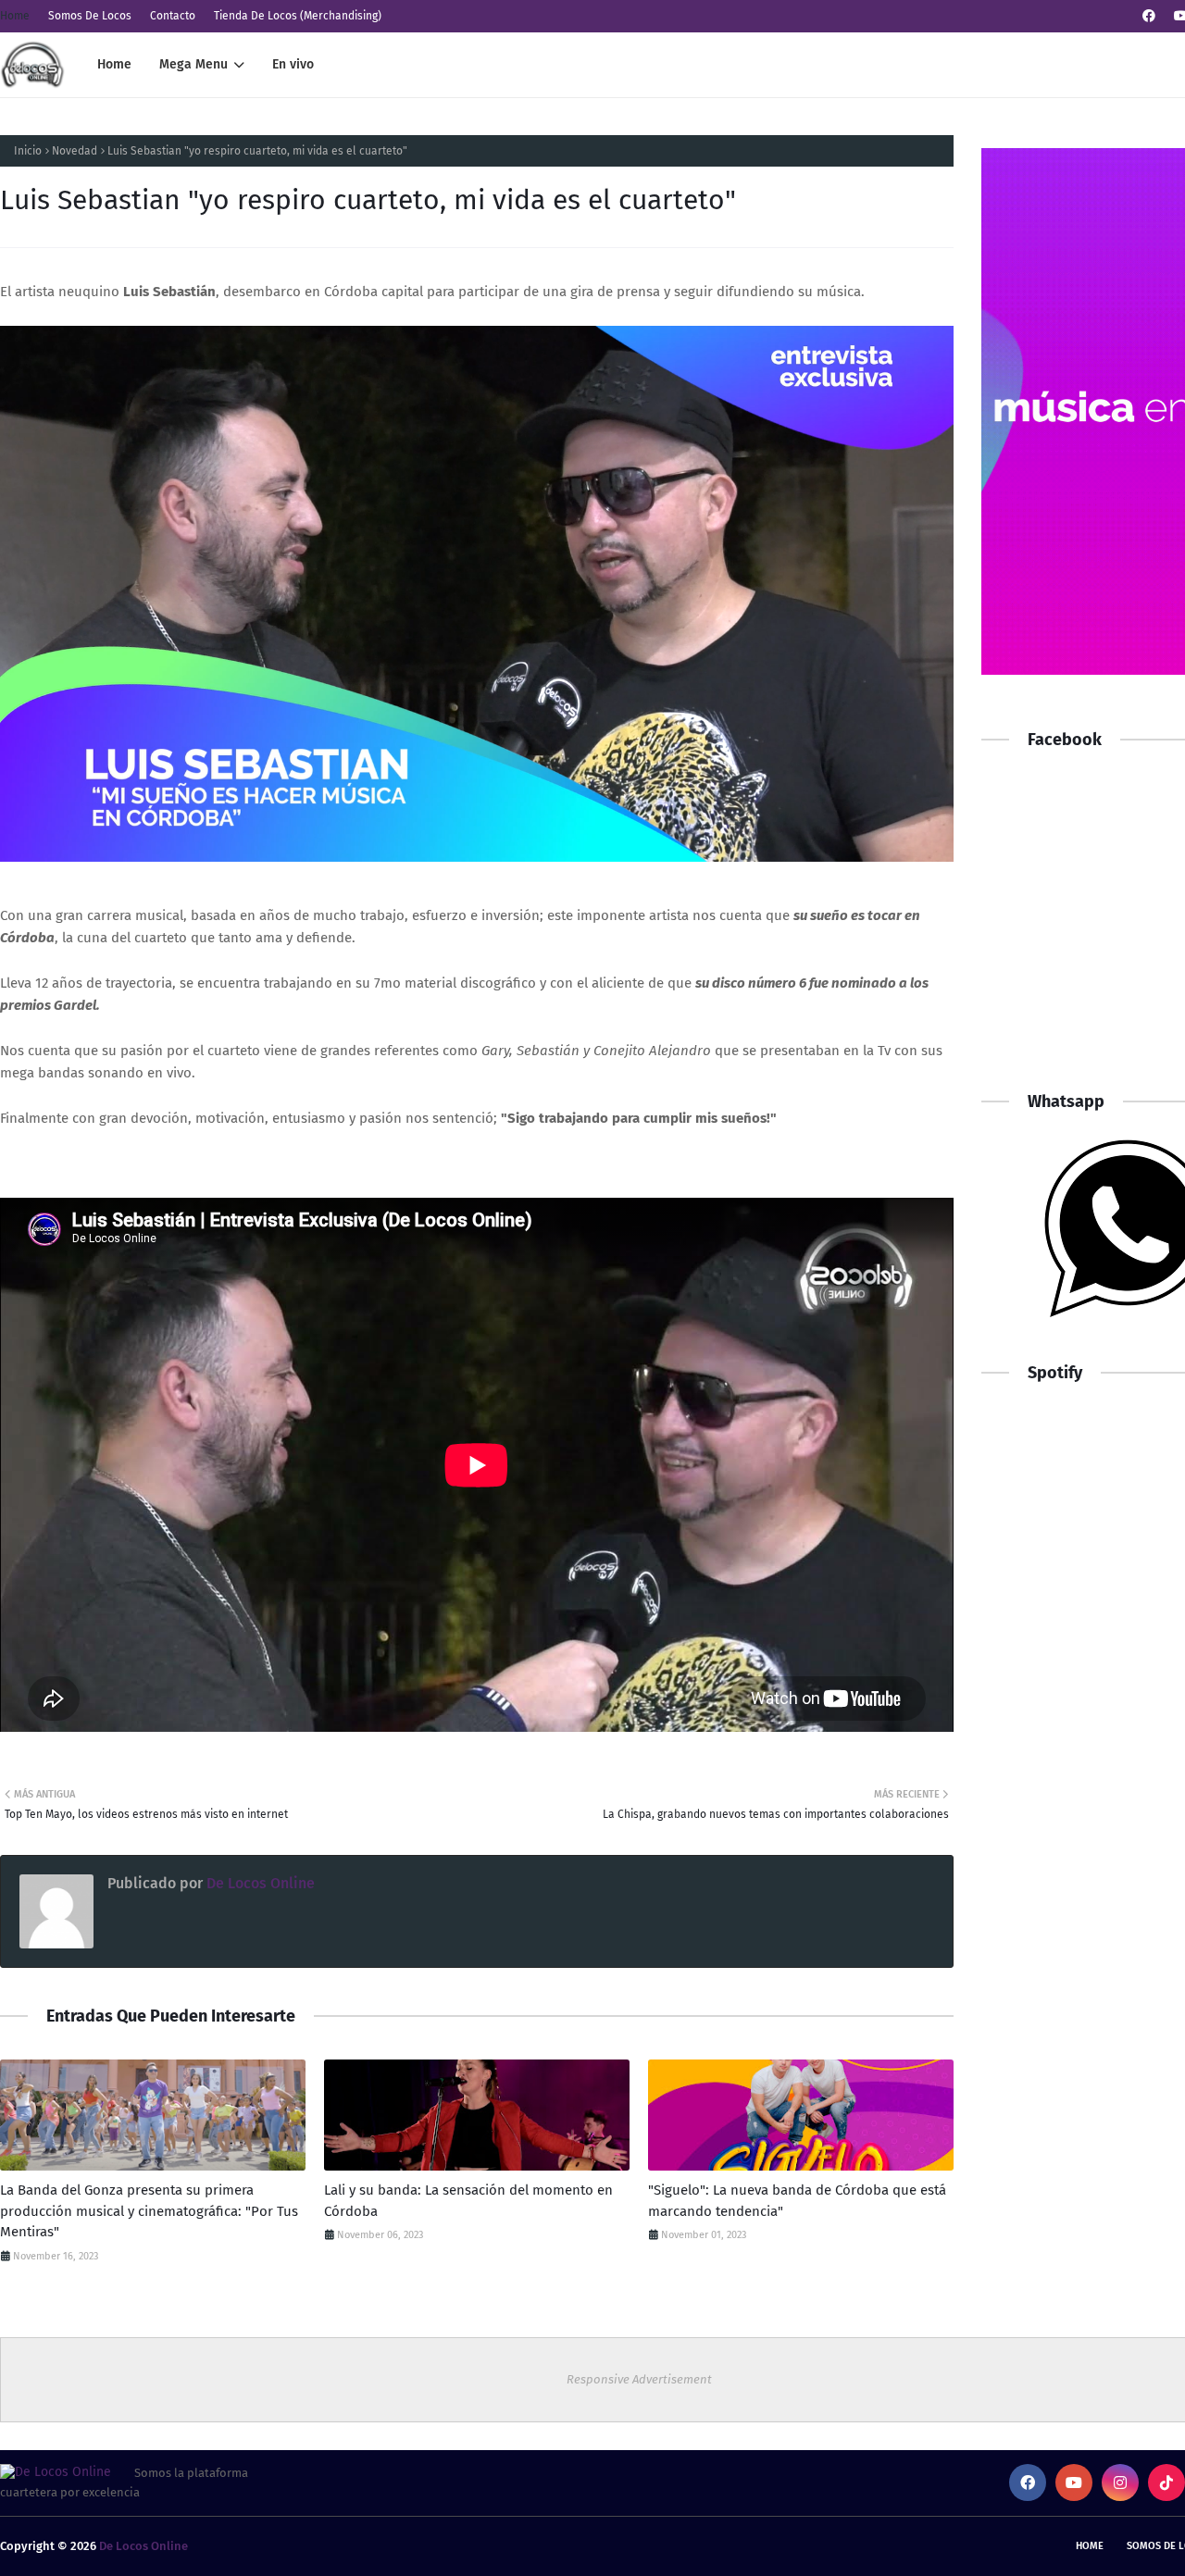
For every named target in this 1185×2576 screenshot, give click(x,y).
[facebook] (1149, 16)
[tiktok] (1166, 2483)
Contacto (173, 16)
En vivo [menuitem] (293, 64)
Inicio (28, 151)
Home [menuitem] (114, 64)
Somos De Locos (90, 16)
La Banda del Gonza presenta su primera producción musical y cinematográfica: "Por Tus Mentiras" (149, 2211)
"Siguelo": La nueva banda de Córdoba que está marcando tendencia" (797, 2201)
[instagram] (1120, 2483)
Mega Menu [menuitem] (193, 64)
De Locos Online (259, 1883)
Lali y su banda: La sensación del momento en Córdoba (468, 2201)
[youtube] (1074, 2483)
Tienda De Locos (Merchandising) (298, 16)
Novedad (75, 151)
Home (15, 16)
